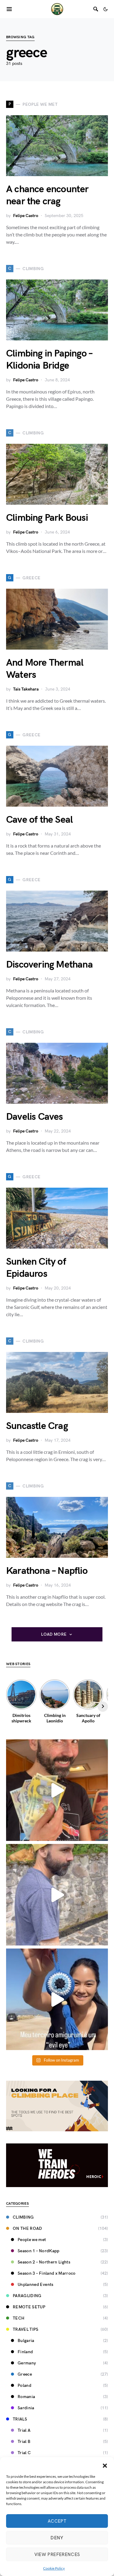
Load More (54, 1634)
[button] (105, 2465)
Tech (19, 2318)
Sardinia (26, 2408)
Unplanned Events (36, 2285)
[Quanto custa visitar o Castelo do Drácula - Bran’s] (57, 1895)
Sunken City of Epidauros (36, 1268)
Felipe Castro (26, 216)
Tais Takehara (26, 689)
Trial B (24, 2442)
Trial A (24, 2430)
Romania (26, 2397)
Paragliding (27, 2296)
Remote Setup (29, 2307)
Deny (57, 2538)
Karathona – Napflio (47, 1571)
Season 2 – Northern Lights (44, 2262)
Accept (57, 2521)
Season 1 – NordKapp (39, 2251)
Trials (20, 2419)
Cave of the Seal (39, 820)
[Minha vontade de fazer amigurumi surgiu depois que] (57, 1999)
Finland (25, 2352)
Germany (27, 2363)
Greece (25, 2374)
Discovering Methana (49, 965)
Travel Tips (26, 2329)
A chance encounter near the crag (47, 195)
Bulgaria (26, 2341)
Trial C (24, 2453)
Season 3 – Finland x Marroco (47, 2273)
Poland (24, 2385)
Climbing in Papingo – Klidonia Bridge (49, 360)
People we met (32, 2240)
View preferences (57, 2554)
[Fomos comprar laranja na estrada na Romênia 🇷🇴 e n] (57, 1790)
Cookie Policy (54, 2568)
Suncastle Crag (37, 1426)
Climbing (23, 2217)
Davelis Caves (35, 1117)
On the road (28, 2228)
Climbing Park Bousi (47, 518)
